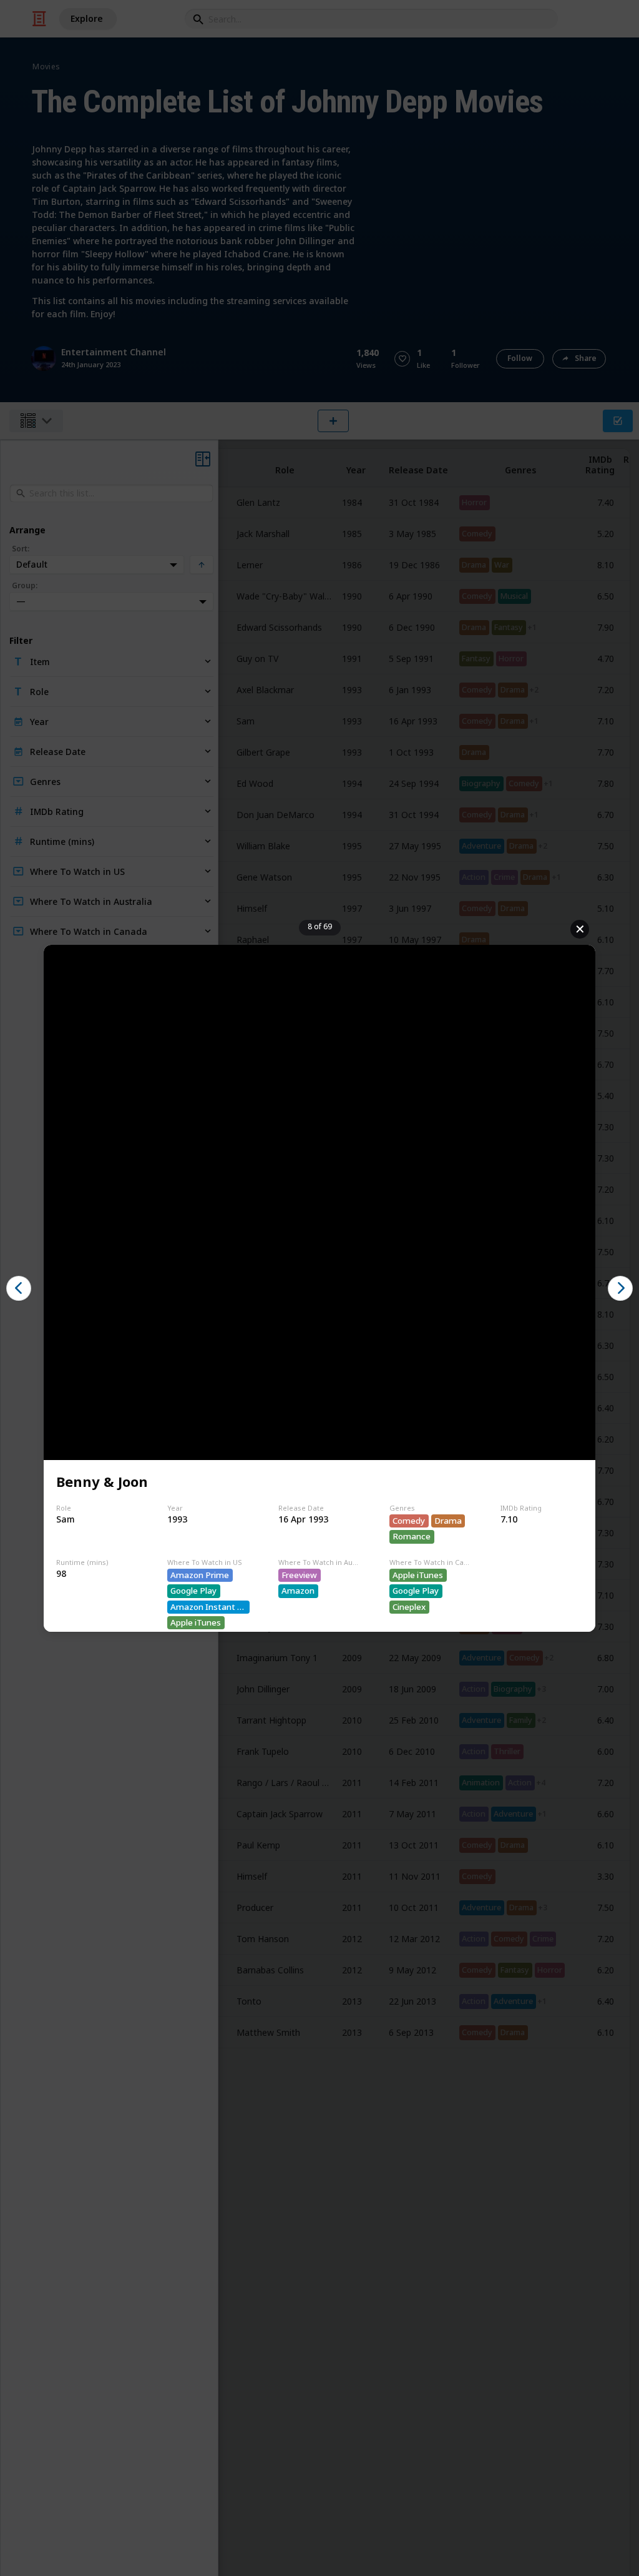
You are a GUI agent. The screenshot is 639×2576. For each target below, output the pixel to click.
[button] (19, 1288)
